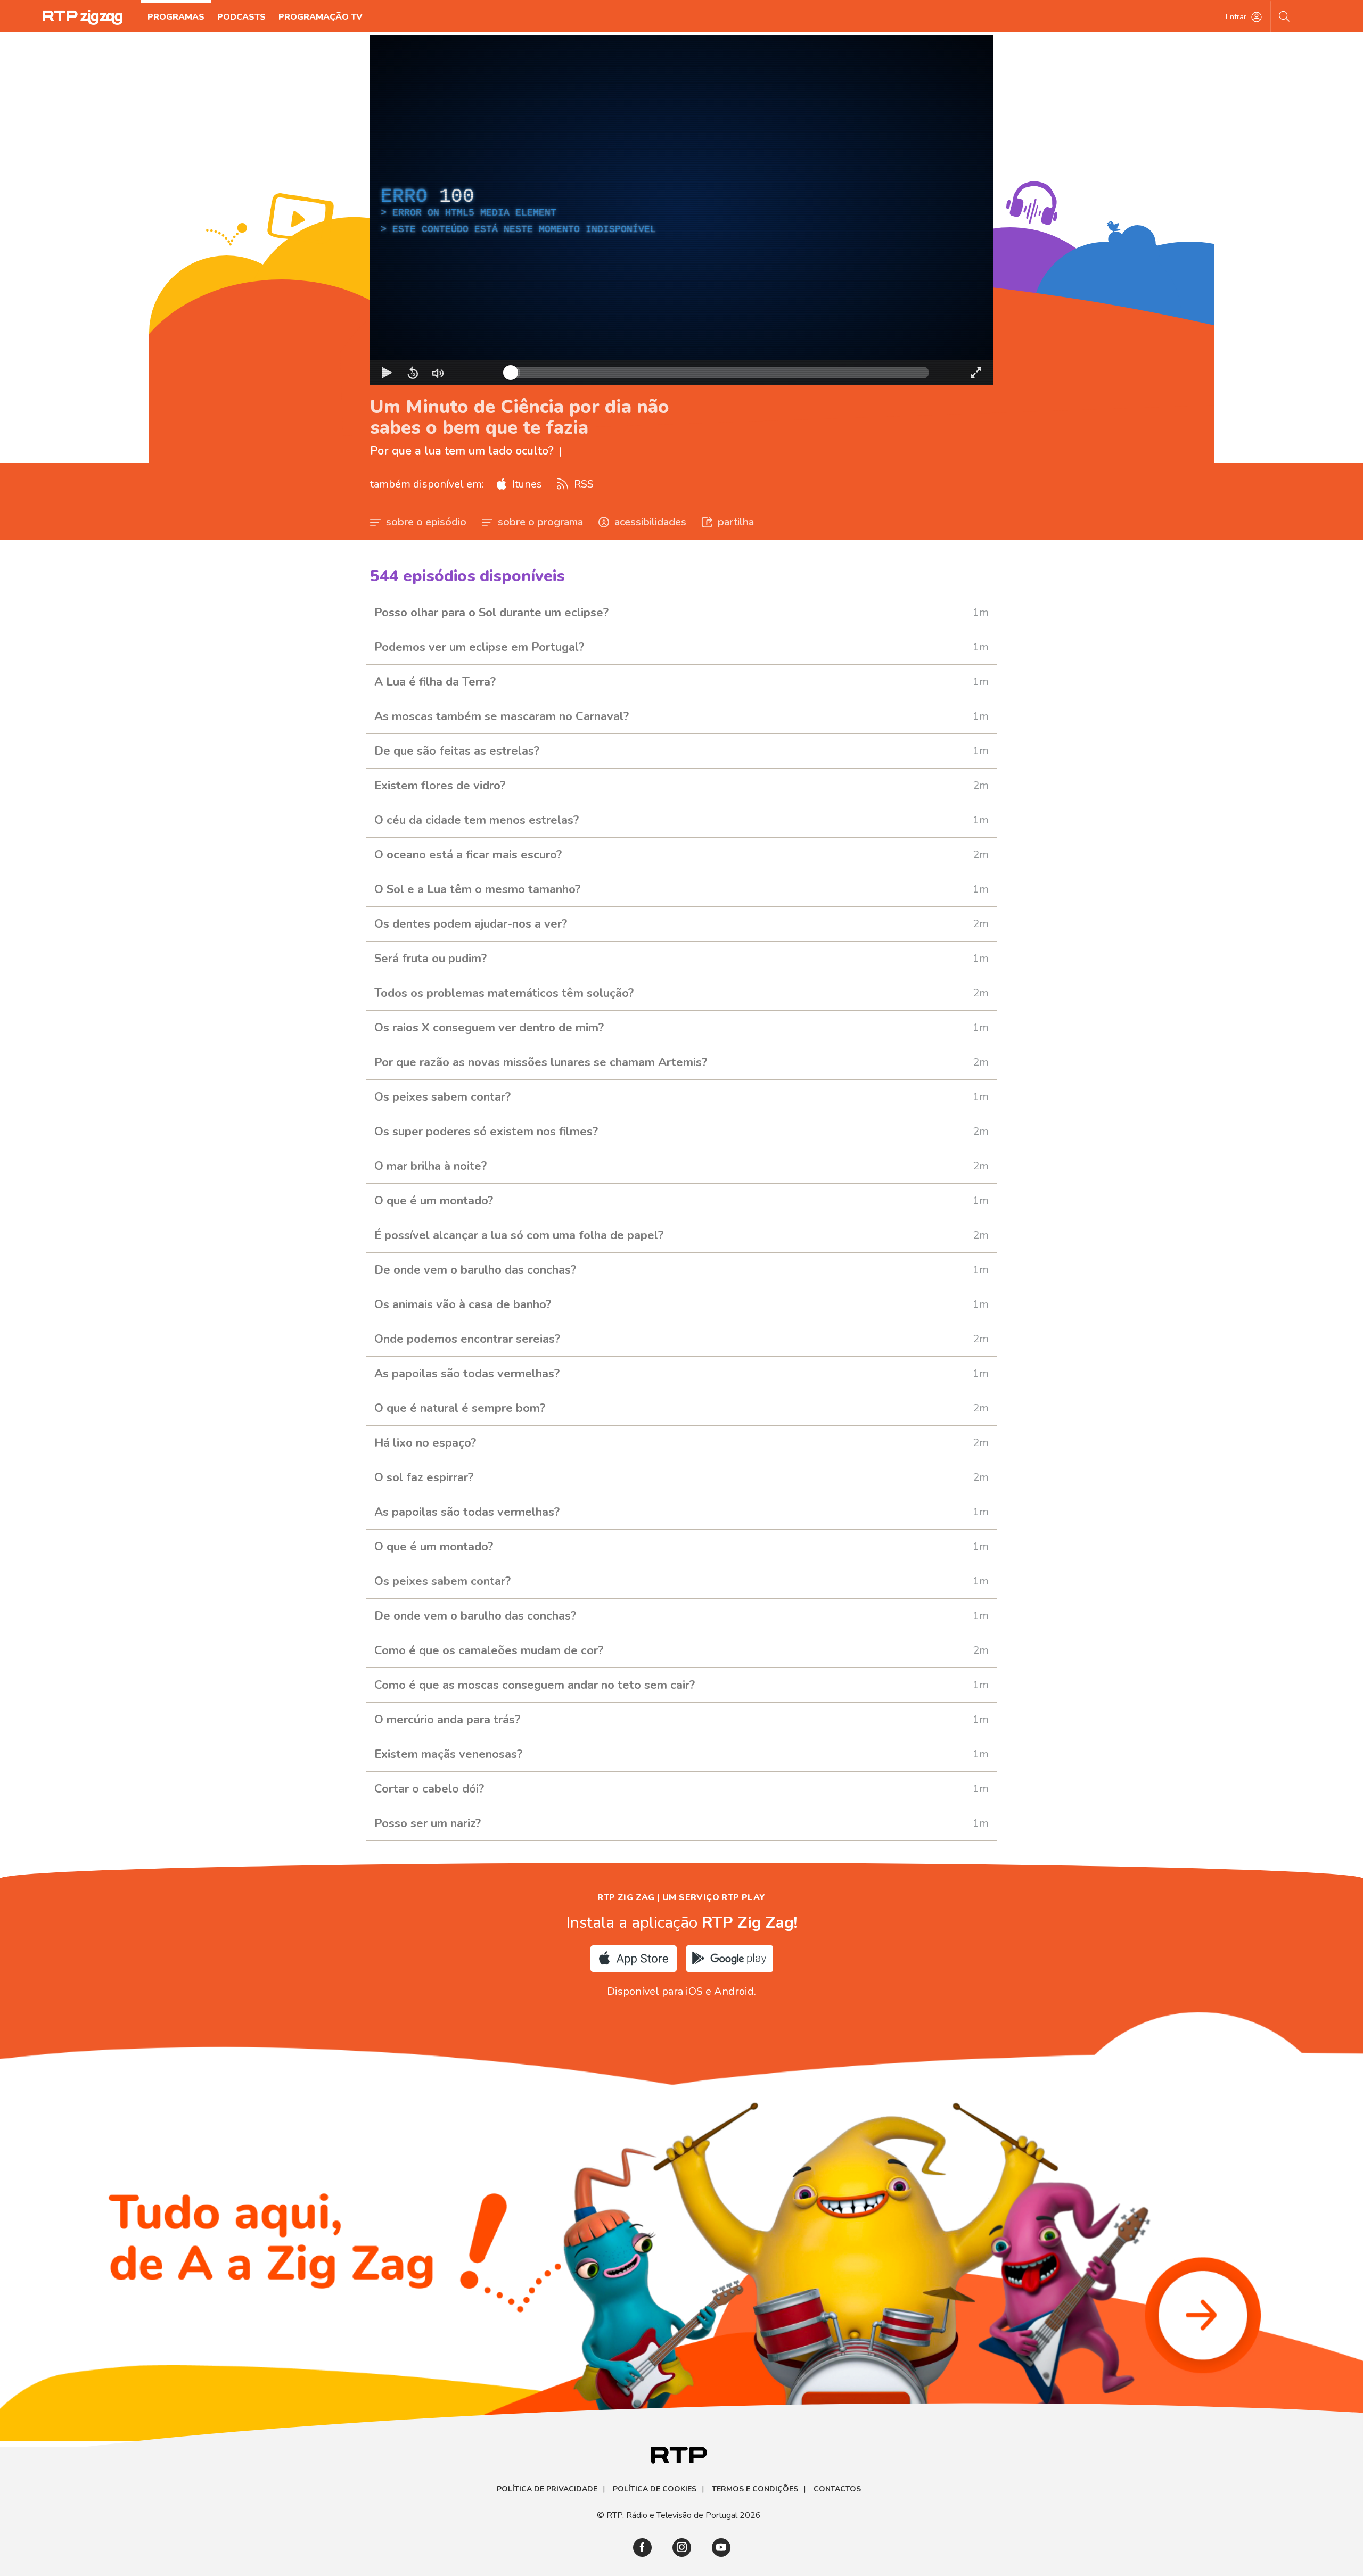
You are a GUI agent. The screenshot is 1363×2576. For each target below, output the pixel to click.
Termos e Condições (755, 2489)
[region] (681, 210)
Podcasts (241, 17)
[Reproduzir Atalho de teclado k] (387, 373)
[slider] (720, 373)
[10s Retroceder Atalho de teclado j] (413, 373)
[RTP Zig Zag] (83, 17)
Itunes (526, 484)
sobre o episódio (426, 522)
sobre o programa (540, 522)
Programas (176, 17)
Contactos (837, 2489)
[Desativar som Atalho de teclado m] (438, 373)
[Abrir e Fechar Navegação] (1312, 16)
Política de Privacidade (547, 2489)
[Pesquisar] (1284, 16)
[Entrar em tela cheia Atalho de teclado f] (976, 373)
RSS (582, 484)
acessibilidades (650, 522)
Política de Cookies (655, 2489)
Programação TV (321, 17)
